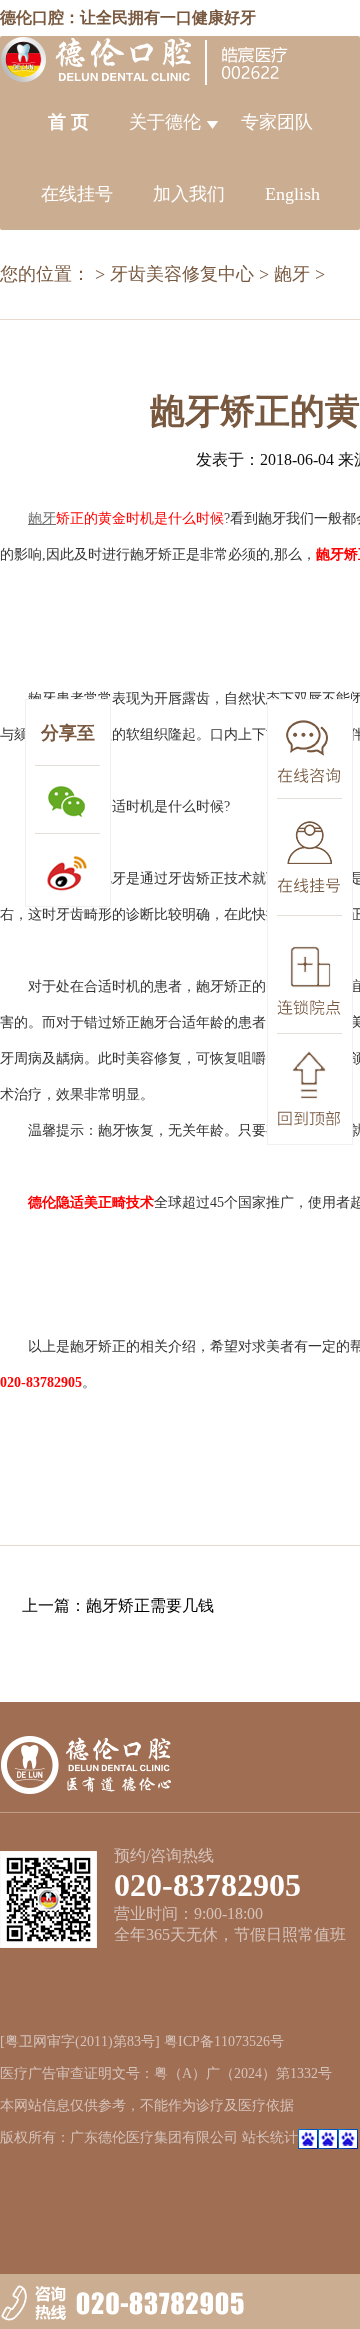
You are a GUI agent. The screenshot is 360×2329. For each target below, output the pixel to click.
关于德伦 (165, 122)
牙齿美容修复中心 (182, 274)
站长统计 (270, 2137)
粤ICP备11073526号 (224, 2041)
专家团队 (277, 122)
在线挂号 (77, 194)
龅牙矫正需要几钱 (150, 1605)
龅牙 (292, 274)
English (292, 194)
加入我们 (189, 194)
